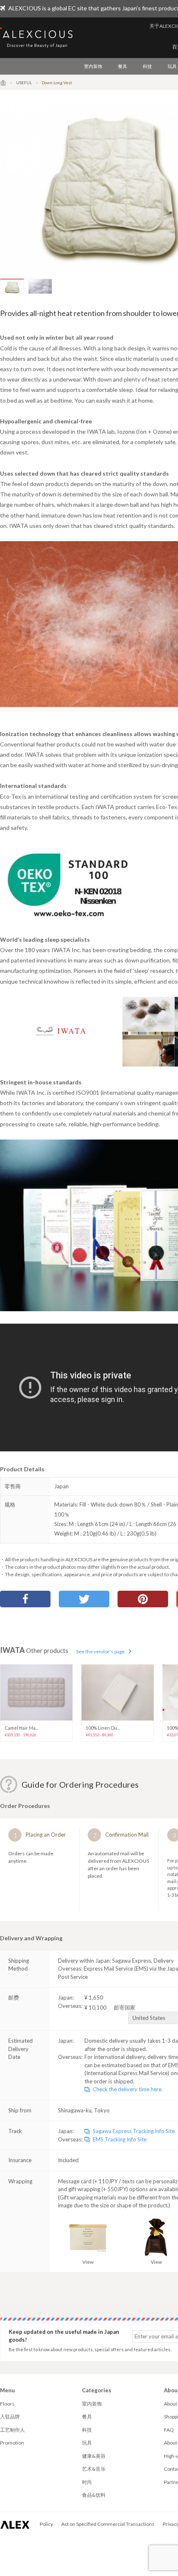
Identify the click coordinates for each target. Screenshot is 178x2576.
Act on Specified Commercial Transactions (108, 2524)
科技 (147, 66)
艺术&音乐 (94, 2469)
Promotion (12, 2443)
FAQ (169, 2430)
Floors (7, 2404)
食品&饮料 (94, 2495)
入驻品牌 (10, 2417)
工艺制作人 (12, 2430)
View (88, 2262)
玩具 (87, 2443)
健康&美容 (94, 2456)
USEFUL (24, 83)
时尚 (87, 2482)
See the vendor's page (100, 1651)
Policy (46, 2524)
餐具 (123, 66)
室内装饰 (93, 66)
